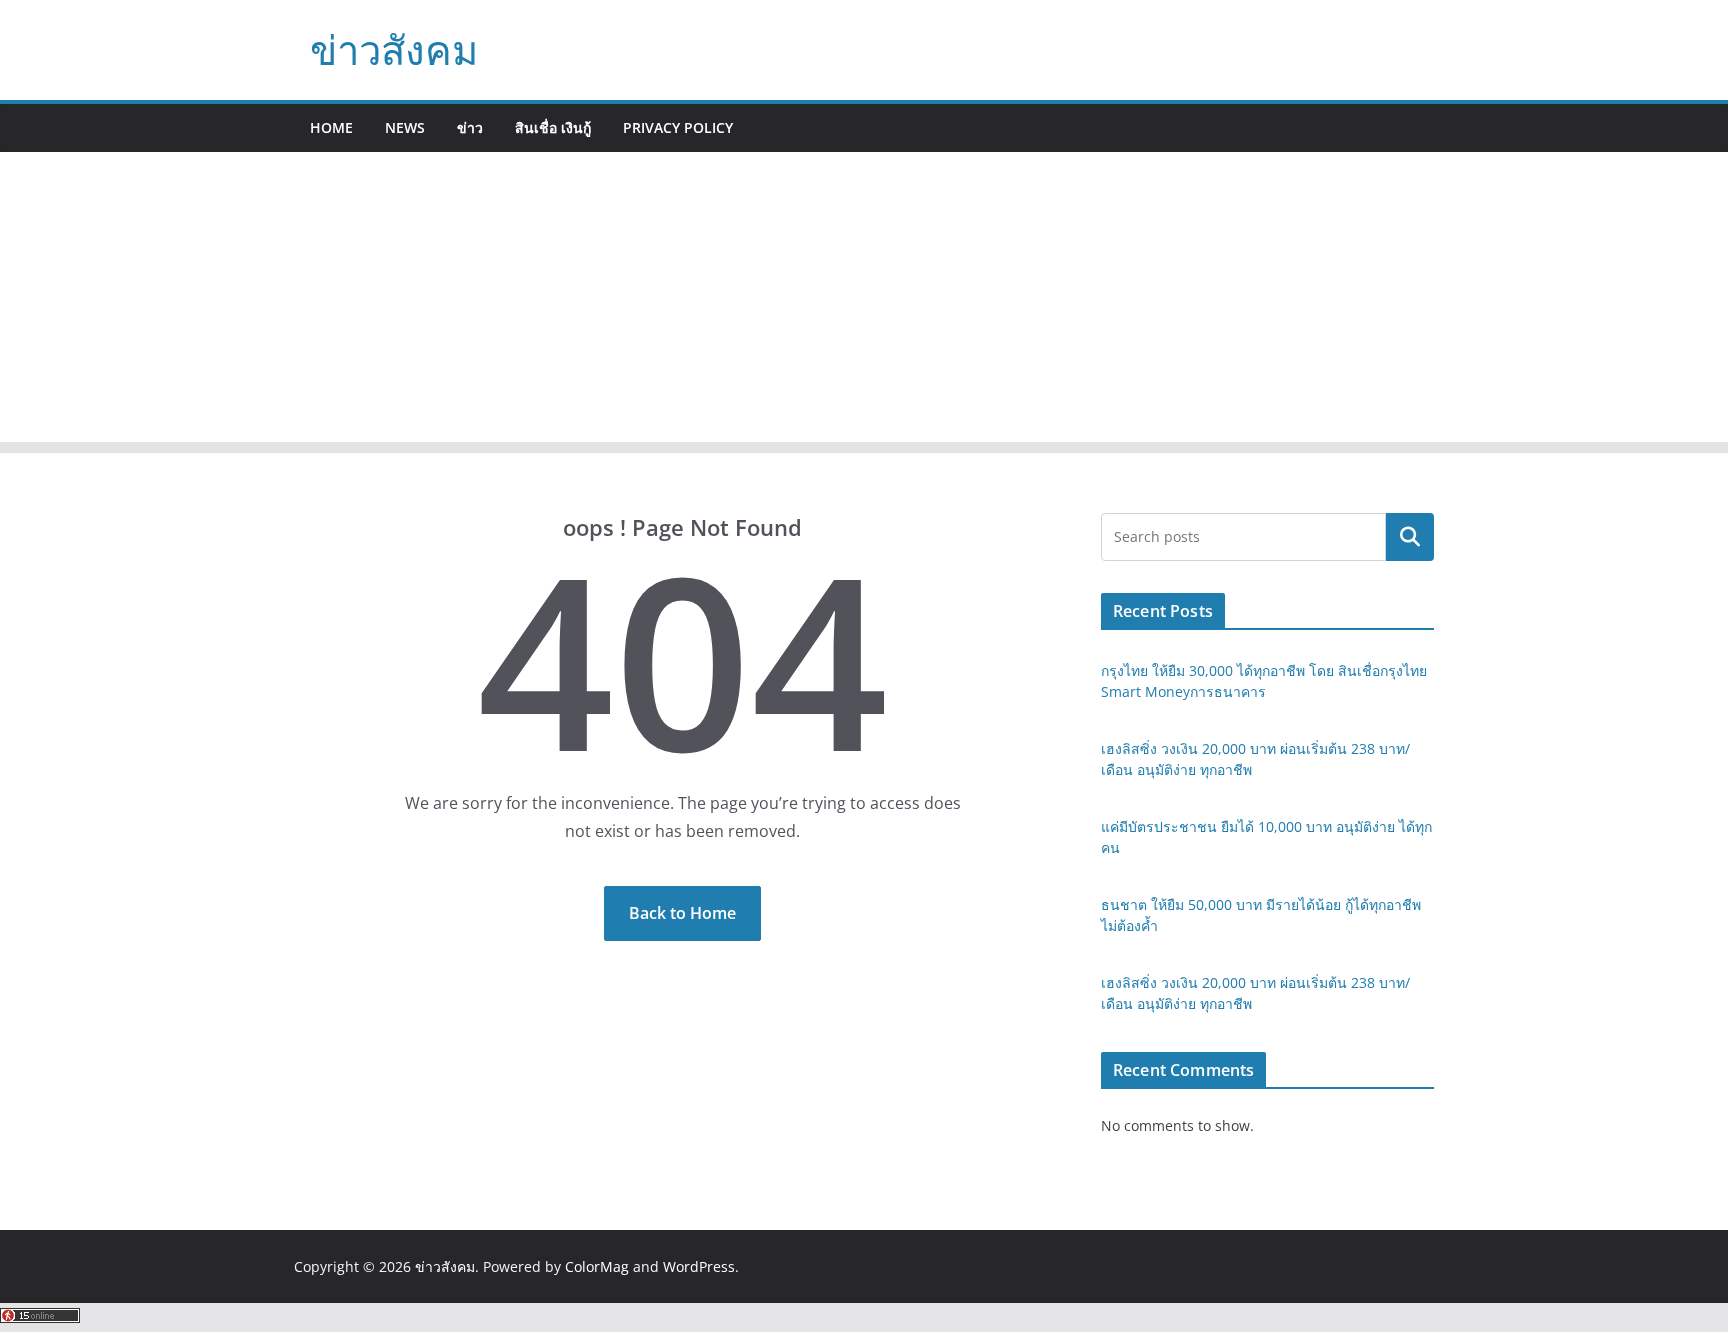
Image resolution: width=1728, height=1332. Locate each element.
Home (331, 127)
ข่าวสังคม (394, 49)
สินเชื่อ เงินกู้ (553, 127)
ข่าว (470, 127)
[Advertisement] (864, 302)
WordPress (699, 1266)
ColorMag (597, 1266)
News (405, 127)
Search (1410, 537)
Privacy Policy (678, 127)
